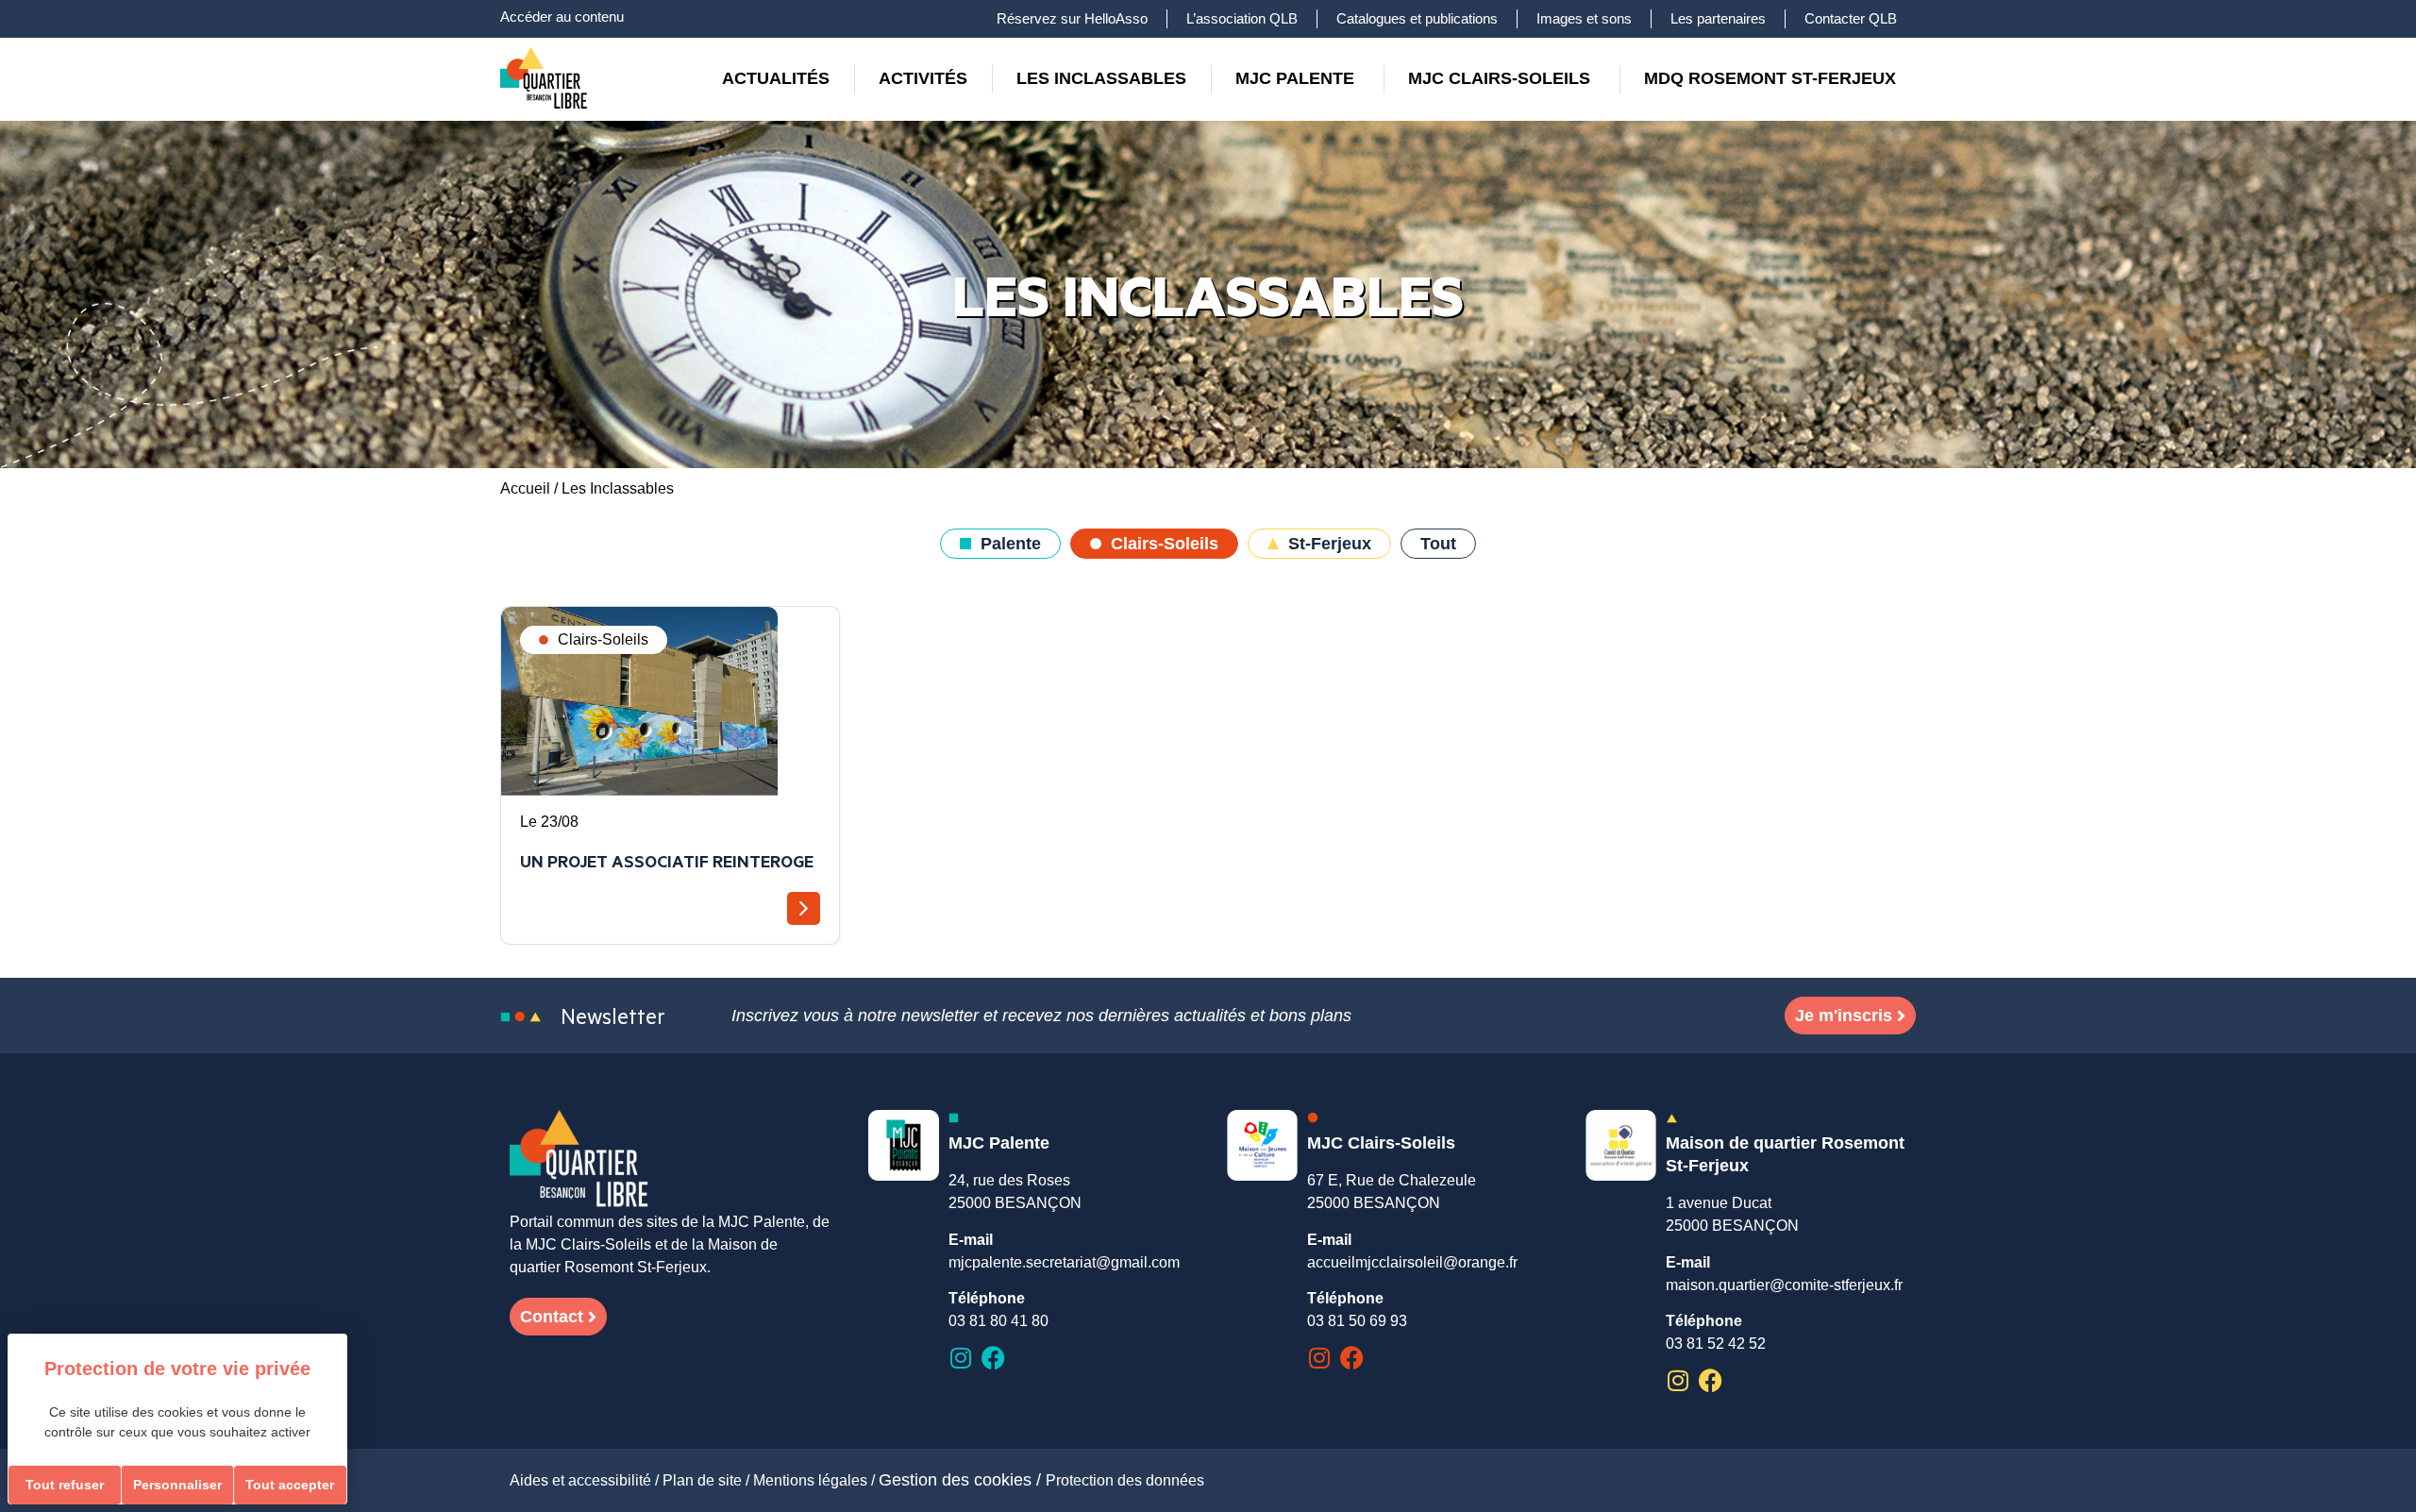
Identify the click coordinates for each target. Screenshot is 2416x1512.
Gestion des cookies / (962, 1480)
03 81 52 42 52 (1716, 1344)
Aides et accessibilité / (586, 1480)
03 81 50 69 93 (1357, 1321)
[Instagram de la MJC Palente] (960, 1358)
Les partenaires (1718, 18)
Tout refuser (65, 1485)
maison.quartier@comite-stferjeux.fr (1784, 1285)
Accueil (525, 488)
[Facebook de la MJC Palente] (993, 1358)
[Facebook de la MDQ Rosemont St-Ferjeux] (1711, 1380)
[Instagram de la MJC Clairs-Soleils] (1319, 1358)
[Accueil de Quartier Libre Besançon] (580, 1160)
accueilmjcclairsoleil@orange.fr (1412, 1262)
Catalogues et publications (1417, 18)
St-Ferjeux (1330, 544)
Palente (1011, 544)
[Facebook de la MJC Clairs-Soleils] (1352, 1358)
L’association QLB (1242, 18)
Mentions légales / (816, 1480)
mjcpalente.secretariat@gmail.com (1064, 1262)
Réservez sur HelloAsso (1072, 18)
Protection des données (1125, 1480)
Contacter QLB (1851, 18)
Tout (1438, 544)
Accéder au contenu (562, 17)
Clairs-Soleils (1165, 544)
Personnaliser (177, 1485)
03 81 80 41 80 (998, 1321)
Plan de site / (708, 1480)
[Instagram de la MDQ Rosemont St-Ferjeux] (1678, 1380)
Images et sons (1584, 18)
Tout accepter (290, 1485)
